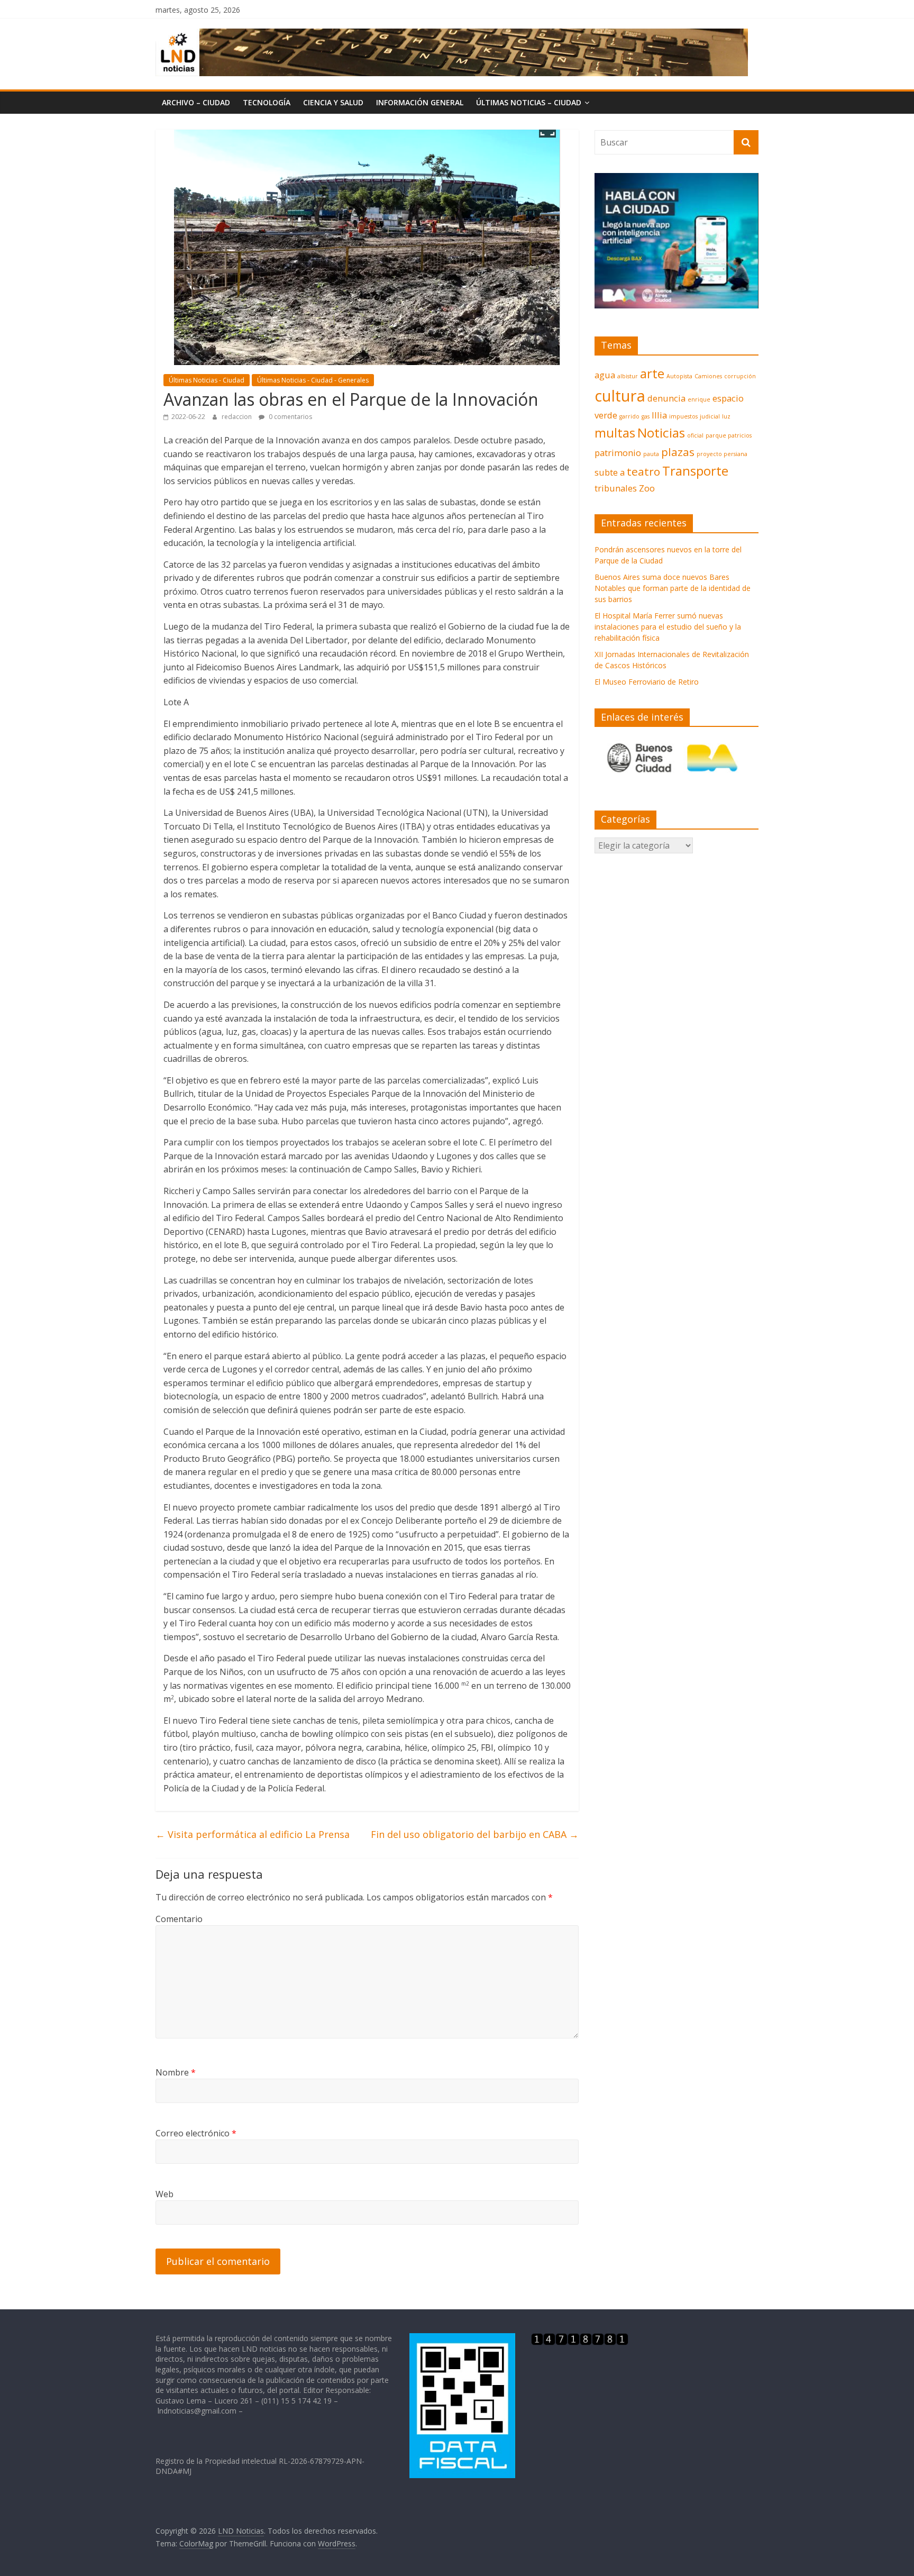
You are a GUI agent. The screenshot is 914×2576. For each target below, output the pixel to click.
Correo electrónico (196, 2133)
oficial (695, 435)
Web (164, 2194)
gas (646, 416)
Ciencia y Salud (333, 102)
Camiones (708, 376)
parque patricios (729, 435)
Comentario (179, 1919)
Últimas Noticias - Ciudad (207, 380)
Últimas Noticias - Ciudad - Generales (313, 380)
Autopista (679, 376)
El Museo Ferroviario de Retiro (647, 682)
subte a (610, 472)
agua (605, 375)
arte (652, 373)
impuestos (683, 416)
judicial (710, 416)
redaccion (237, 417)
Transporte (695, 471)
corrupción (740, 376)
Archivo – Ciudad (196, 102)
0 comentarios (290, 417)
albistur (628, 376)
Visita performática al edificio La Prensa (253, 1834)
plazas (678, 452)
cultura (620, 396)
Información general (420, 102)
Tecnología (267, 102)
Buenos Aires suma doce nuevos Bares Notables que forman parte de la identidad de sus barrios (673, 588)
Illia (659, 415)
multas (615, 433)
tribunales (616, 488)
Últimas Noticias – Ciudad (529, 102)
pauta (651, 454)
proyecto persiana (722, 454)
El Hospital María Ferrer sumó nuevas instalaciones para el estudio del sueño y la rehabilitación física (668, 627)
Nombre (176, 2072)
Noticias (661, 433)
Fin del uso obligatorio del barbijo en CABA (475, 1834)
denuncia (666, 398)
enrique (699, 399)
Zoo (647, 488)
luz (726, 416)
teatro (643, 471)
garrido (629, 416)
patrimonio (618, 453)
